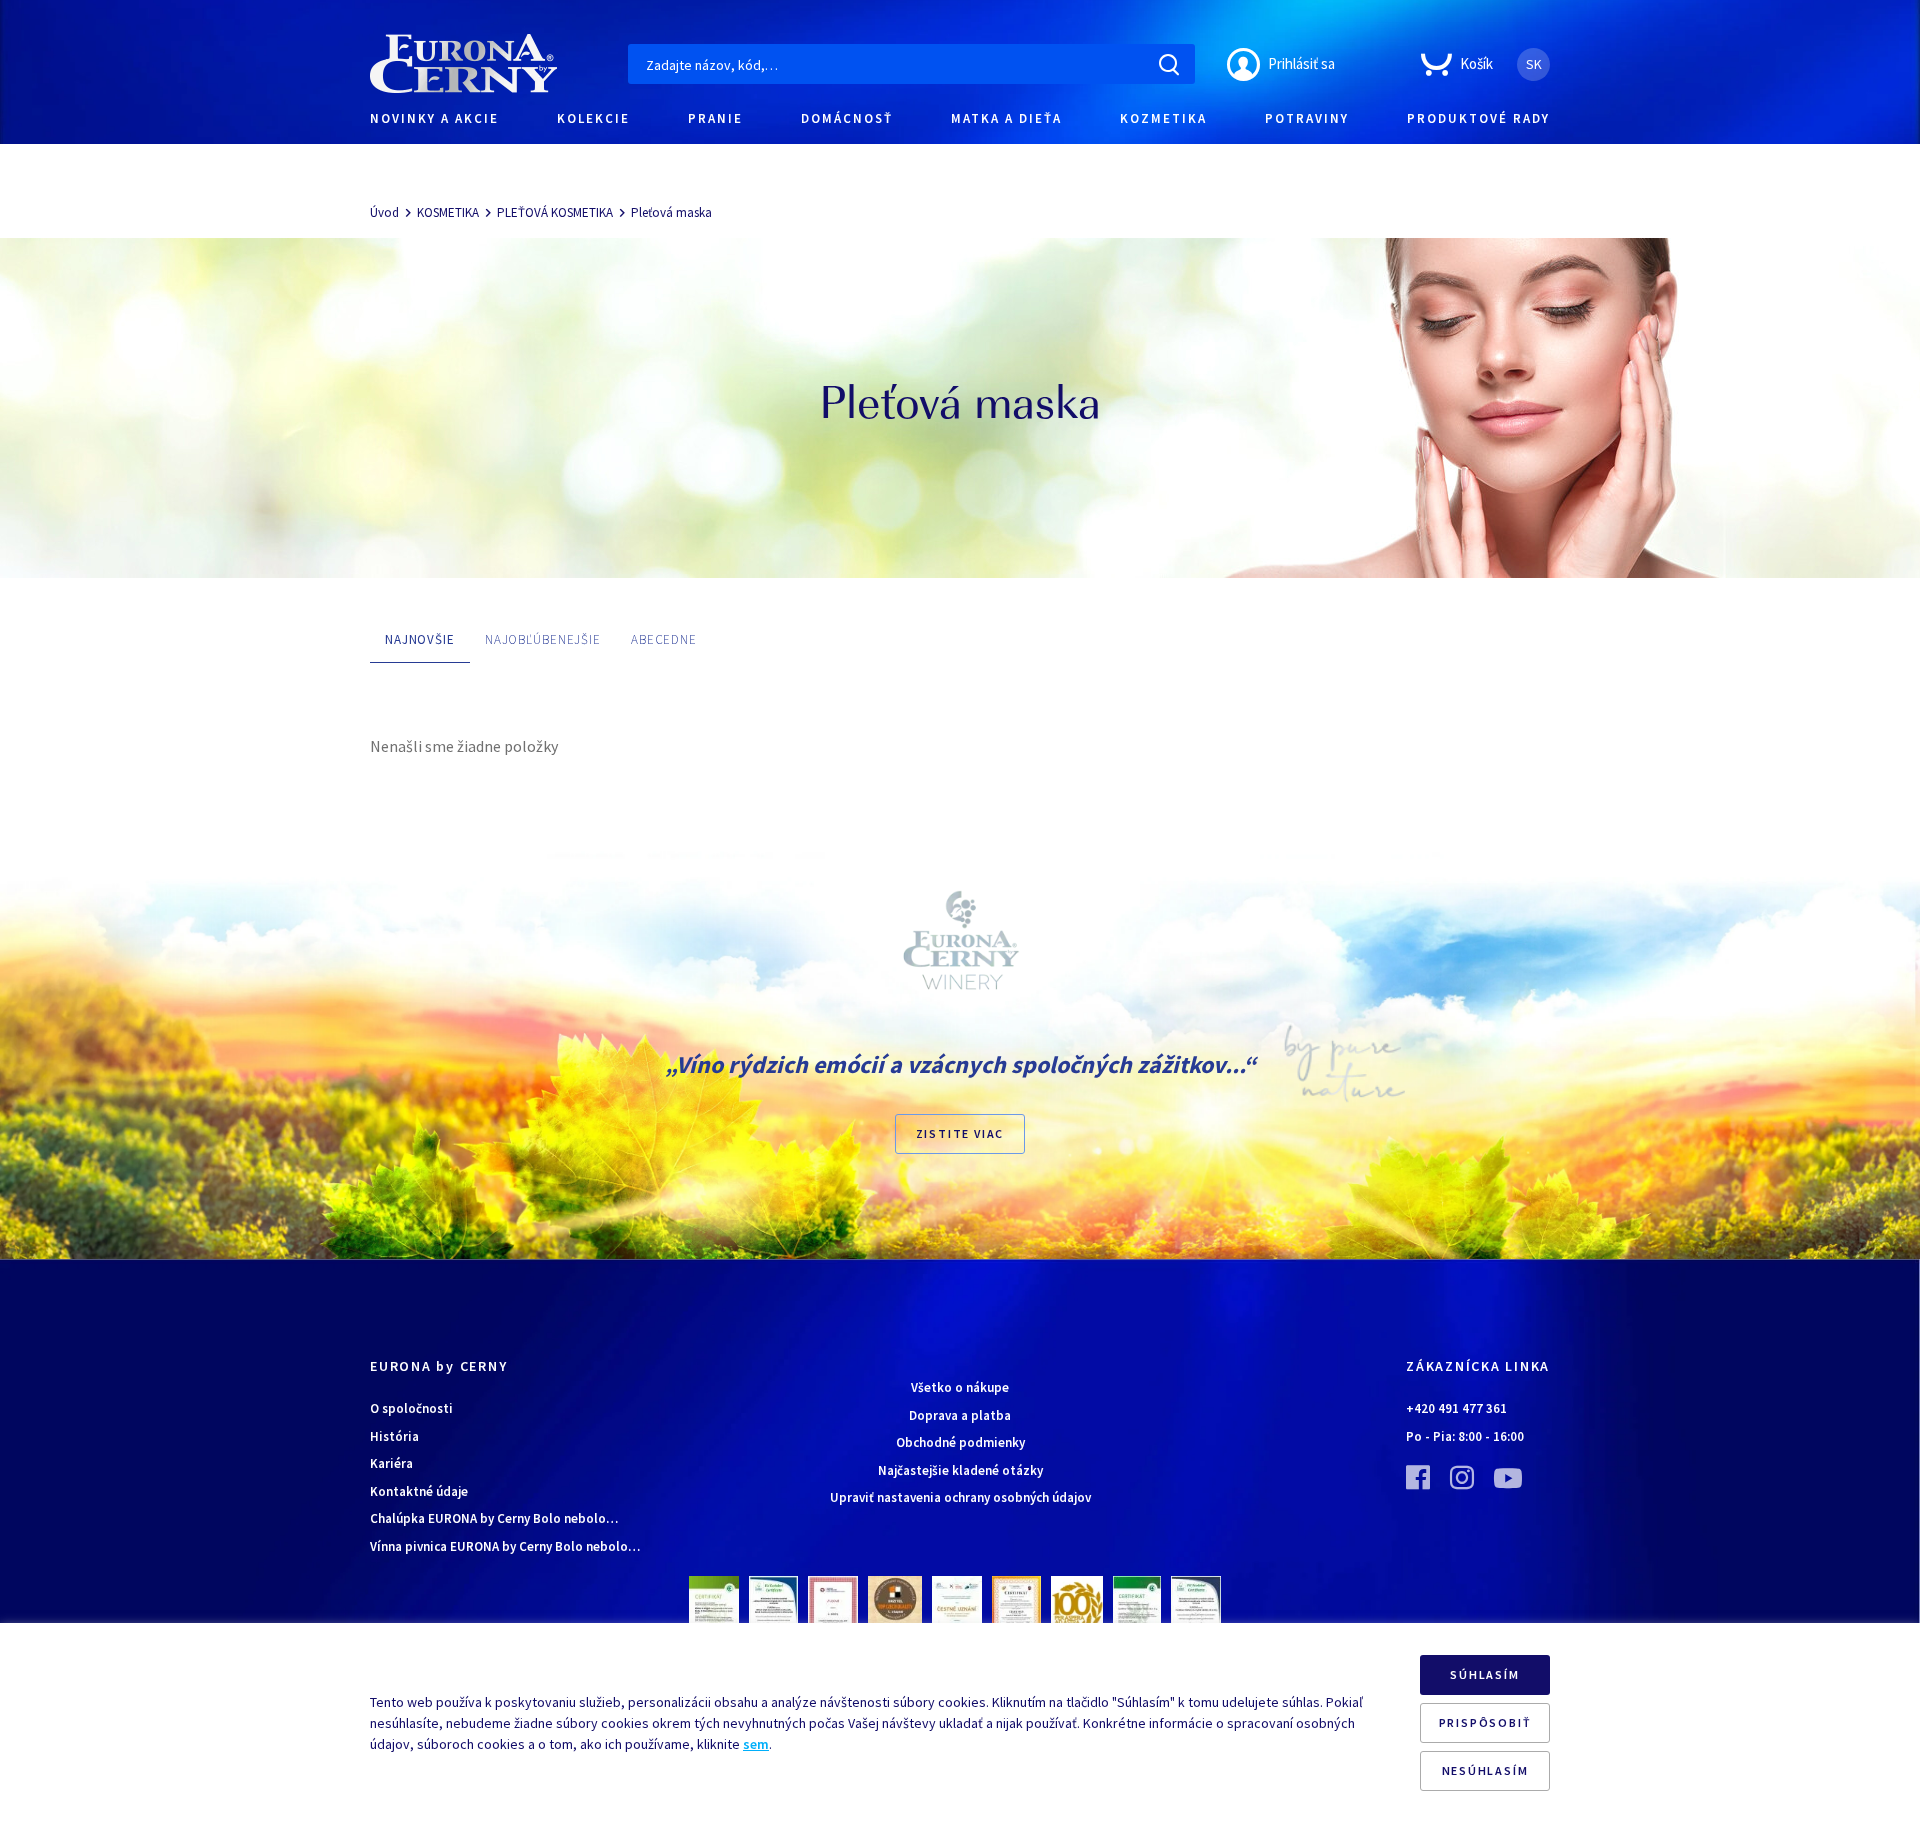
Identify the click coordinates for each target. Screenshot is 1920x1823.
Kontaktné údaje (419, 1491)
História (394, 1436)
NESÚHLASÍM (1485, 1770)
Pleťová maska (671, 212)
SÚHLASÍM (1484, 1674)
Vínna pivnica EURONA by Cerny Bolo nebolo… (505, 1546)
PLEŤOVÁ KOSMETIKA (555, 212)
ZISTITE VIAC (960, 1133)
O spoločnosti (411, 1408)
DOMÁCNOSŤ (847, 118)
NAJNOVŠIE (420, 639)
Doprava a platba (960, 1415)
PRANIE (715, 118)
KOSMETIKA (448, 212)
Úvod (384, 212)
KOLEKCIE (593, 118)
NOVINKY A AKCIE (434, 118)
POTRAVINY (1307, 118)
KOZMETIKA (1163, 118)
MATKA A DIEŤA (1006, 118)
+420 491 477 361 (1456, 1408)
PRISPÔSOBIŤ (1485, 1722)
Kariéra (391, 1463)
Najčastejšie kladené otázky (960, 1470)
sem (756, 1744)
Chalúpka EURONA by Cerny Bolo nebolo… (494, 1518)
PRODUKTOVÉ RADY (1478, 118)
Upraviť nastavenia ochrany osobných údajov (960, 1497)
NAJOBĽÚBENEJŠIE (543, 639)
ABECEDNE (664, 639)
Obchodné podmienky (960, 1442)
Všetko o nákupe (960, 1387)
